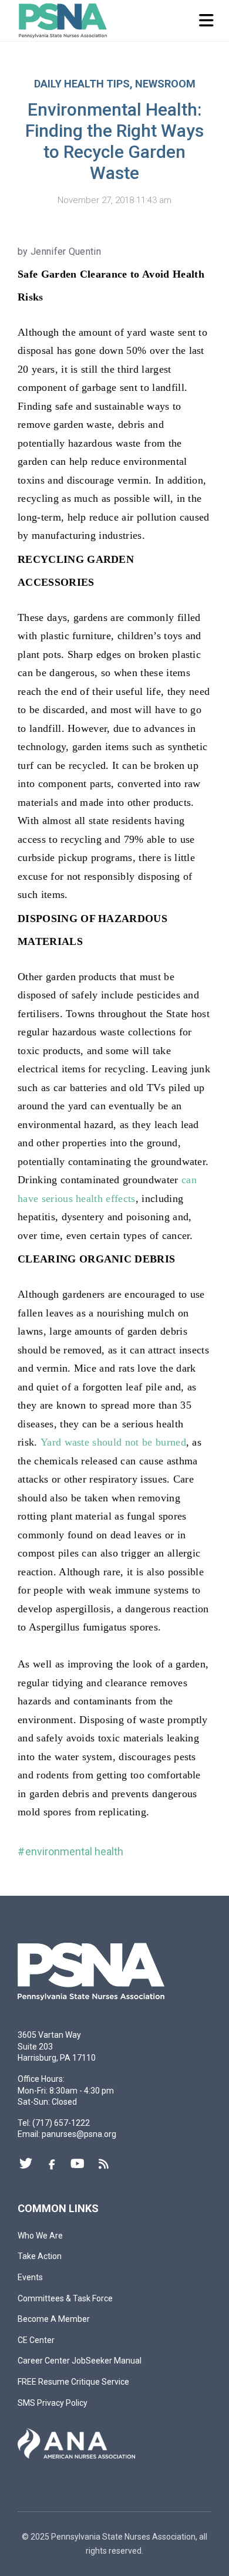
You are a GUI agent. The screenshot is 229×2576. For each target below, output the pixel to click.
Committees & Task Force (65, 2298)
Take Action (40, 2256)
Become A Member (54, 2319)
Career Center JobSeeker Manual (80, 2361)
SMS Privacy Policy (53, 2403)
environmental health (74, 1851)
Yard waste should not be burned (113, 1442)
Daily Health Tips (82, 84)
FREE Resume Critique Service (73, 2382)
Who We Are (40, 2236)
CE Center (36, 2340)
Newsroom (165, 84)
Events (30, 2277)
